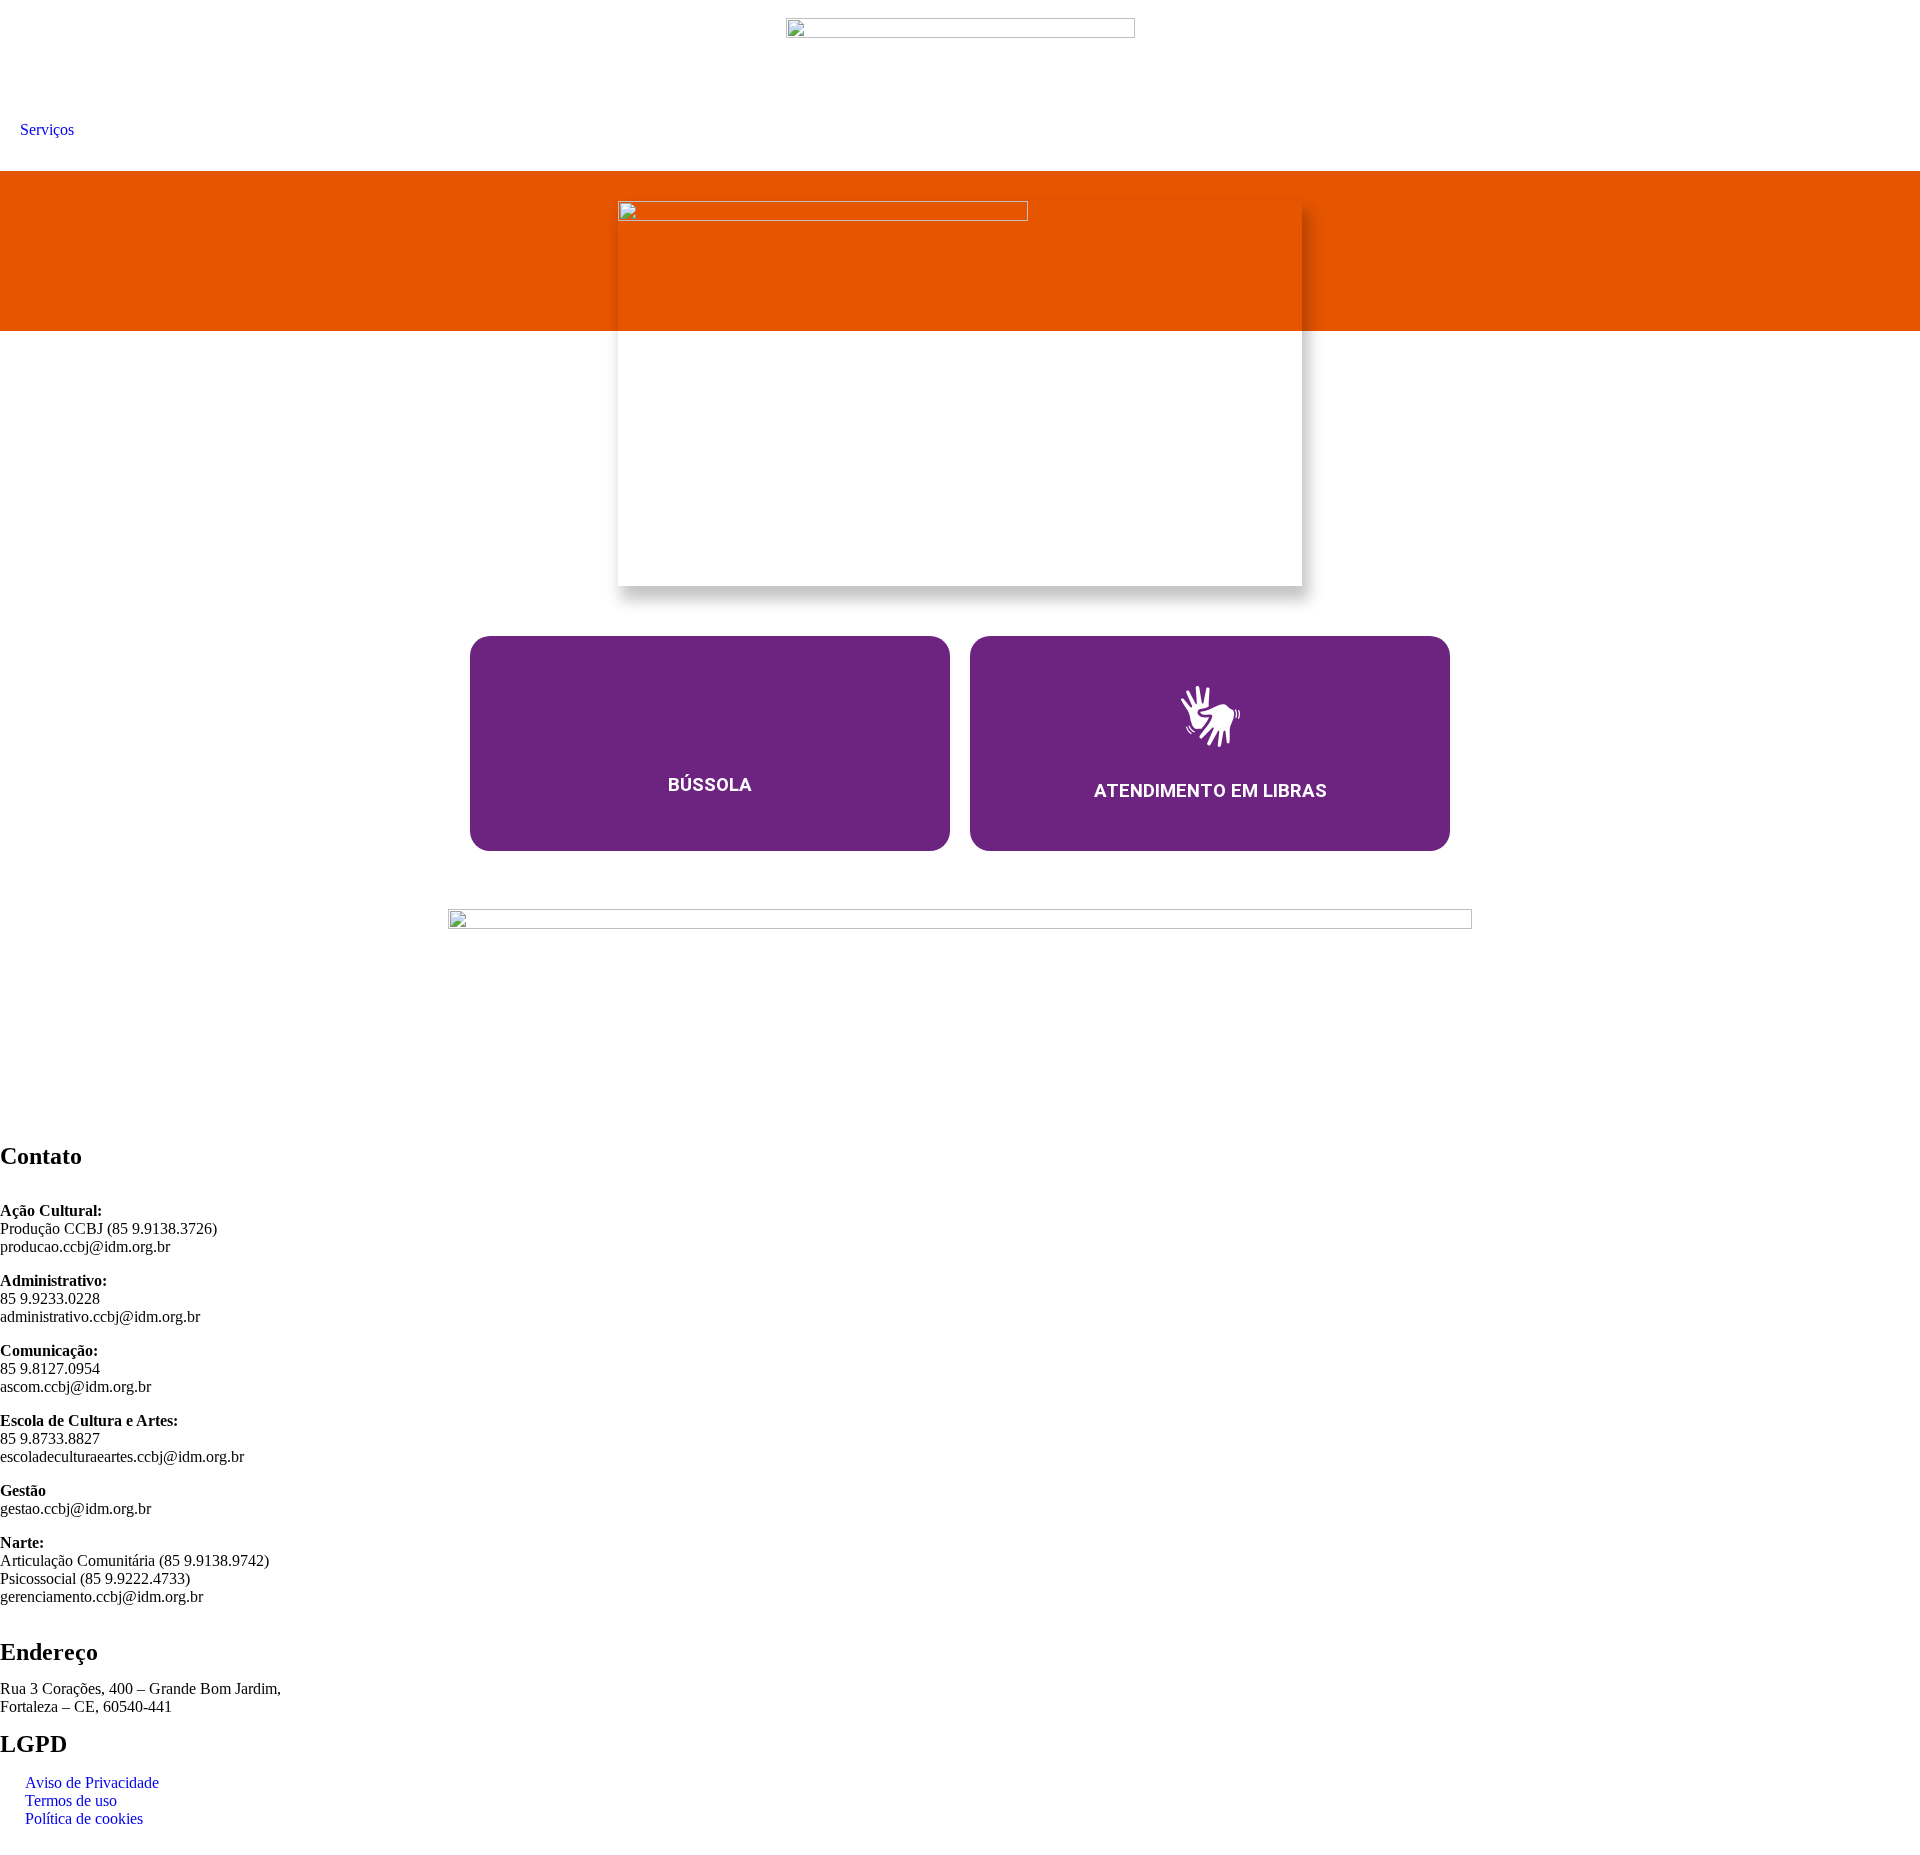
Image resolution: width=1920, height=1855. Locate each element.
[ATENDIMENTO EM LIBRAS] (1210, 716)
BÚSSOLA (710, 785)
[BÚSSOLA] (710, 715)
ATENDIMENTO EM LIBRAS (1210, 790)
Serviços (47, 129)
